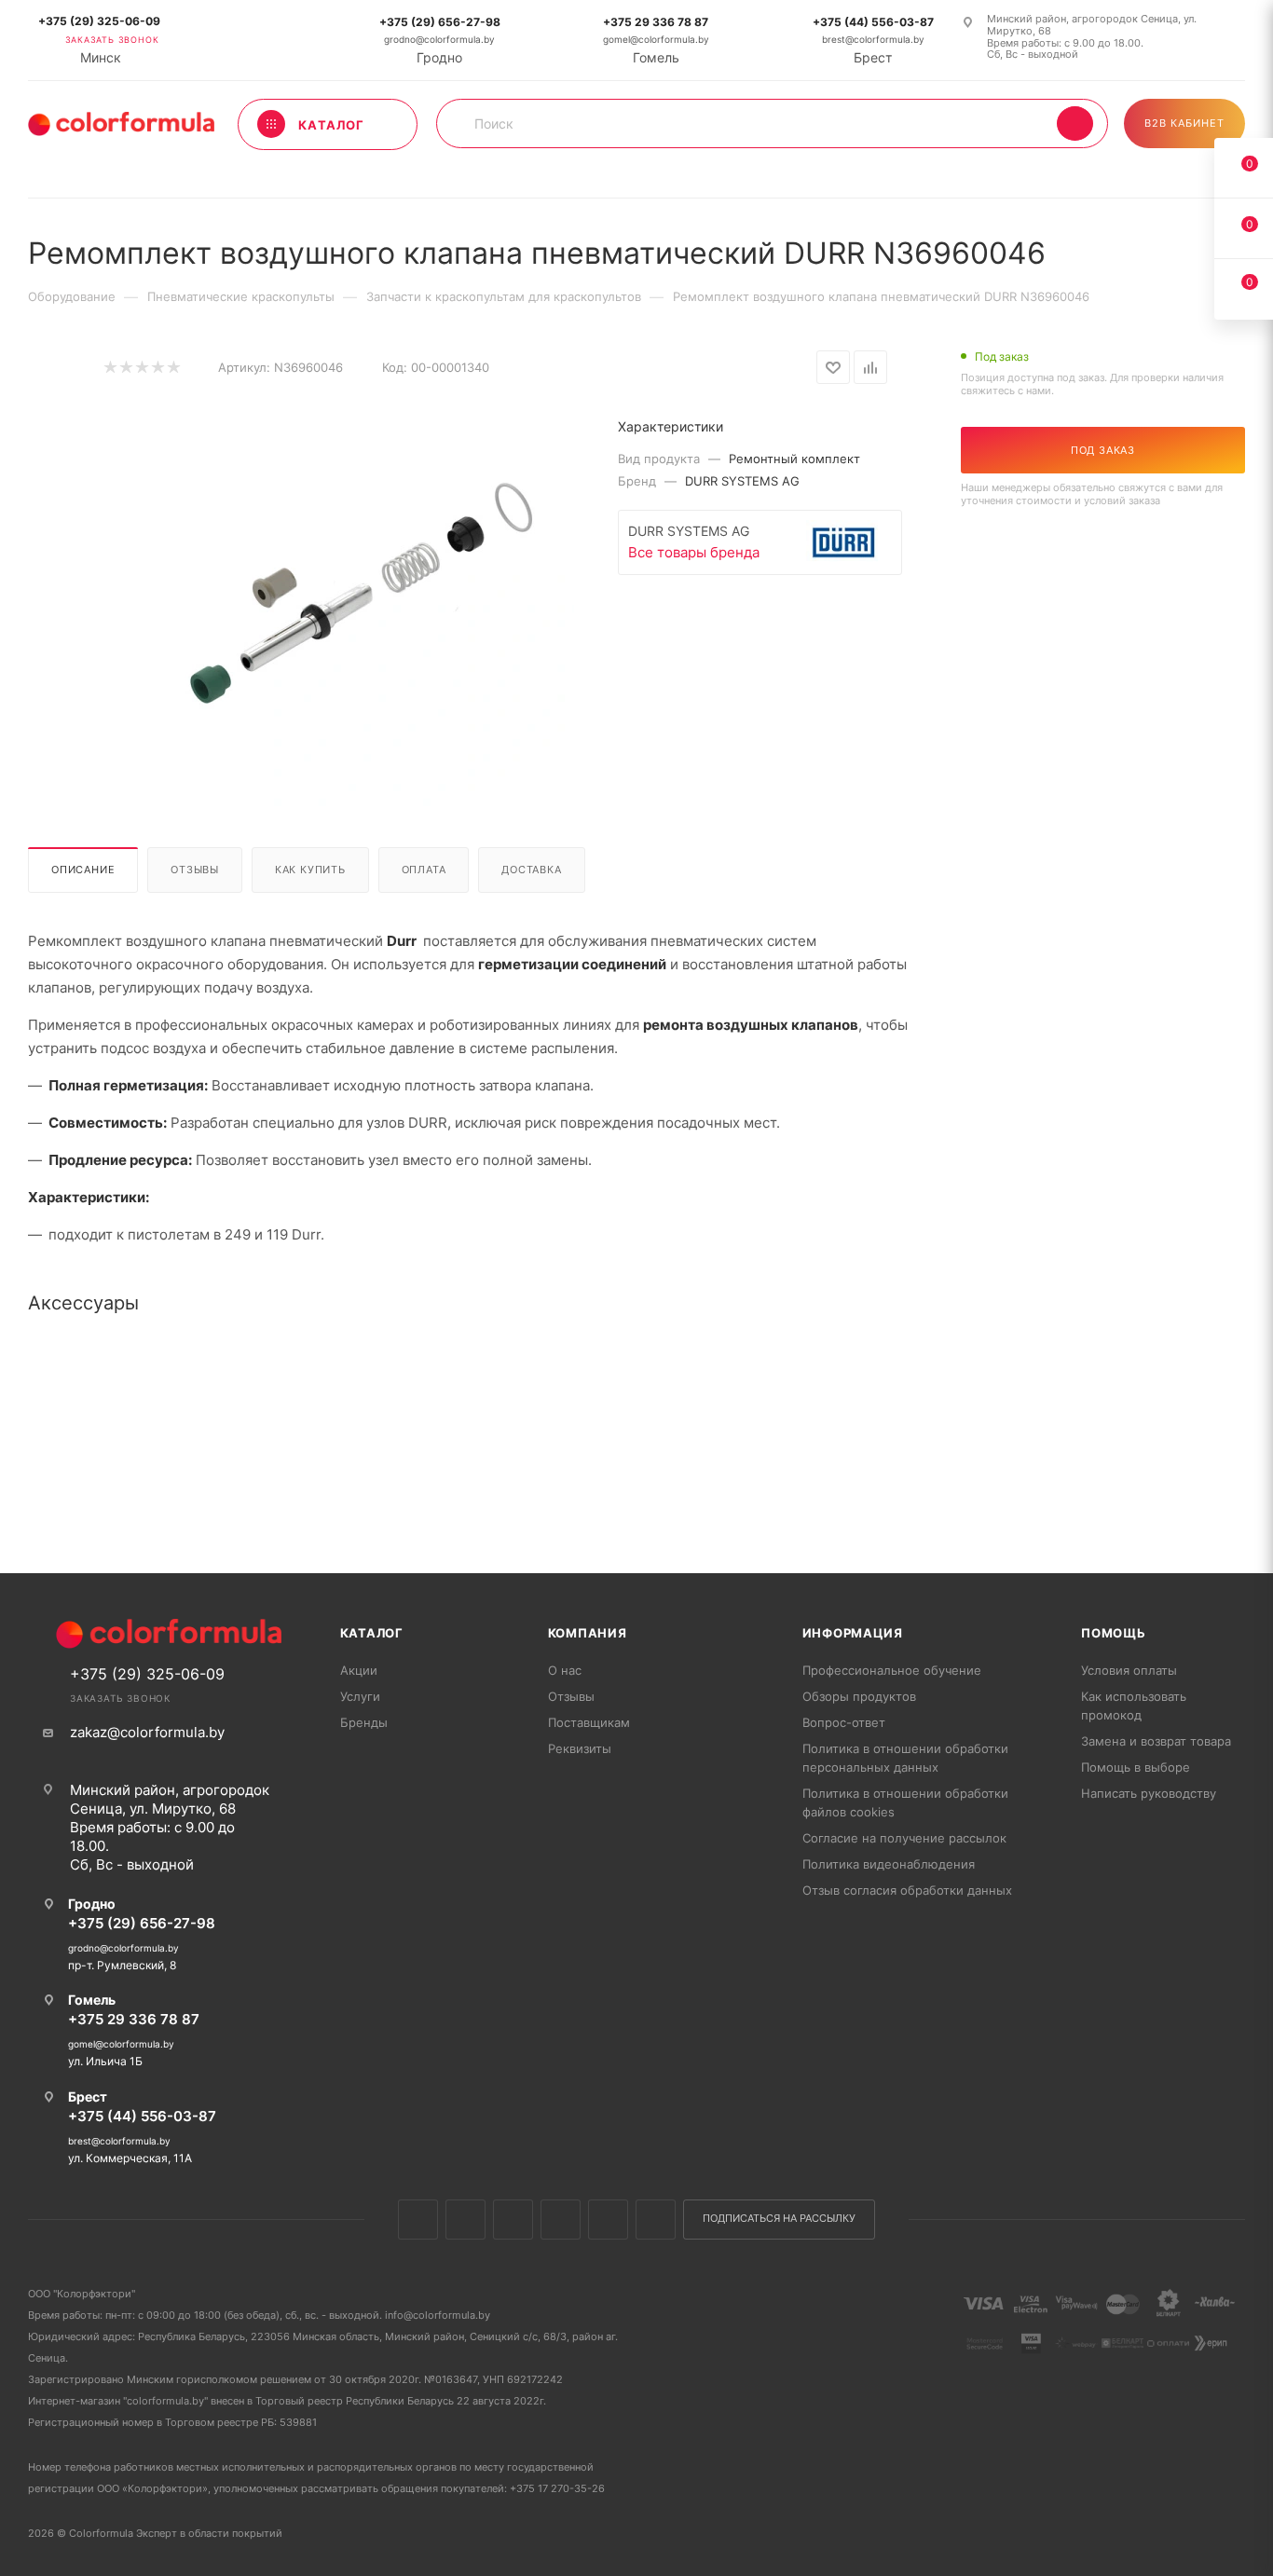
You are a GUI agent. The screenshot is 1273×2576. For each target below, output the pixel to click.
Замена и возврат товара (1156, 1741)
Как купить (310, 870)
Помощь (1114, 1633)
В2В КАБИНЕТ (1184, 123)
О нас (565, 1670)
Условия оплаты (1129, 1670)
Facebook (465, 2220)
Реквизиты (580, 1748)
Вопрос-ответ (844, 1722)
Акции (359, 1670)
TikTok (656, 2220)
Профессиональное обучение (892, 1670)
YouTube (608, 2220)
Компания (588, 1633)
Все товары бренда (694, 552)
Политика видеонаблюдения (889, 1864)
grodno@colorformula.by (439, 40)
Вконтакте (418, 2220)
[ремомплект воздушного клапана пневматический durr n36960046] (364, 598)
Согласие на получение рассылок (904, 1838)
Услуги (360, 1696)
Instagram (513, 2220)
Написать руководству (1149, 1793)
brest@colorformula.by (873, 40)
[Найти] (1075, 123)
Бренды (364, 1722)
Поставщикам (589, 1722)
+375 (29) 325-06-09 (99, 21)
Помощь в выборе (1136, 1767)
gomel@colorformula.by (656, 40)
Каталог (372, 1633)
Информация (853, 1633)
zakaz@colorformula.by (147, 1732)
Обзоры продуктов (859, 1696)
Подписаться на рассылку (779, 2219)
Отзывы (195, 870)
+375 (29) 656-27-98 (440, 22)
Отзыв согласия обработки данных (907, 1890)
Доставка (531, 870)
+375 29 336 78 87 (656, 22)
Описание (83, 870)
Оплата (424, 870)
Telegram (561, 2220)
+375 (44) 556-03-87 (873, 22)
